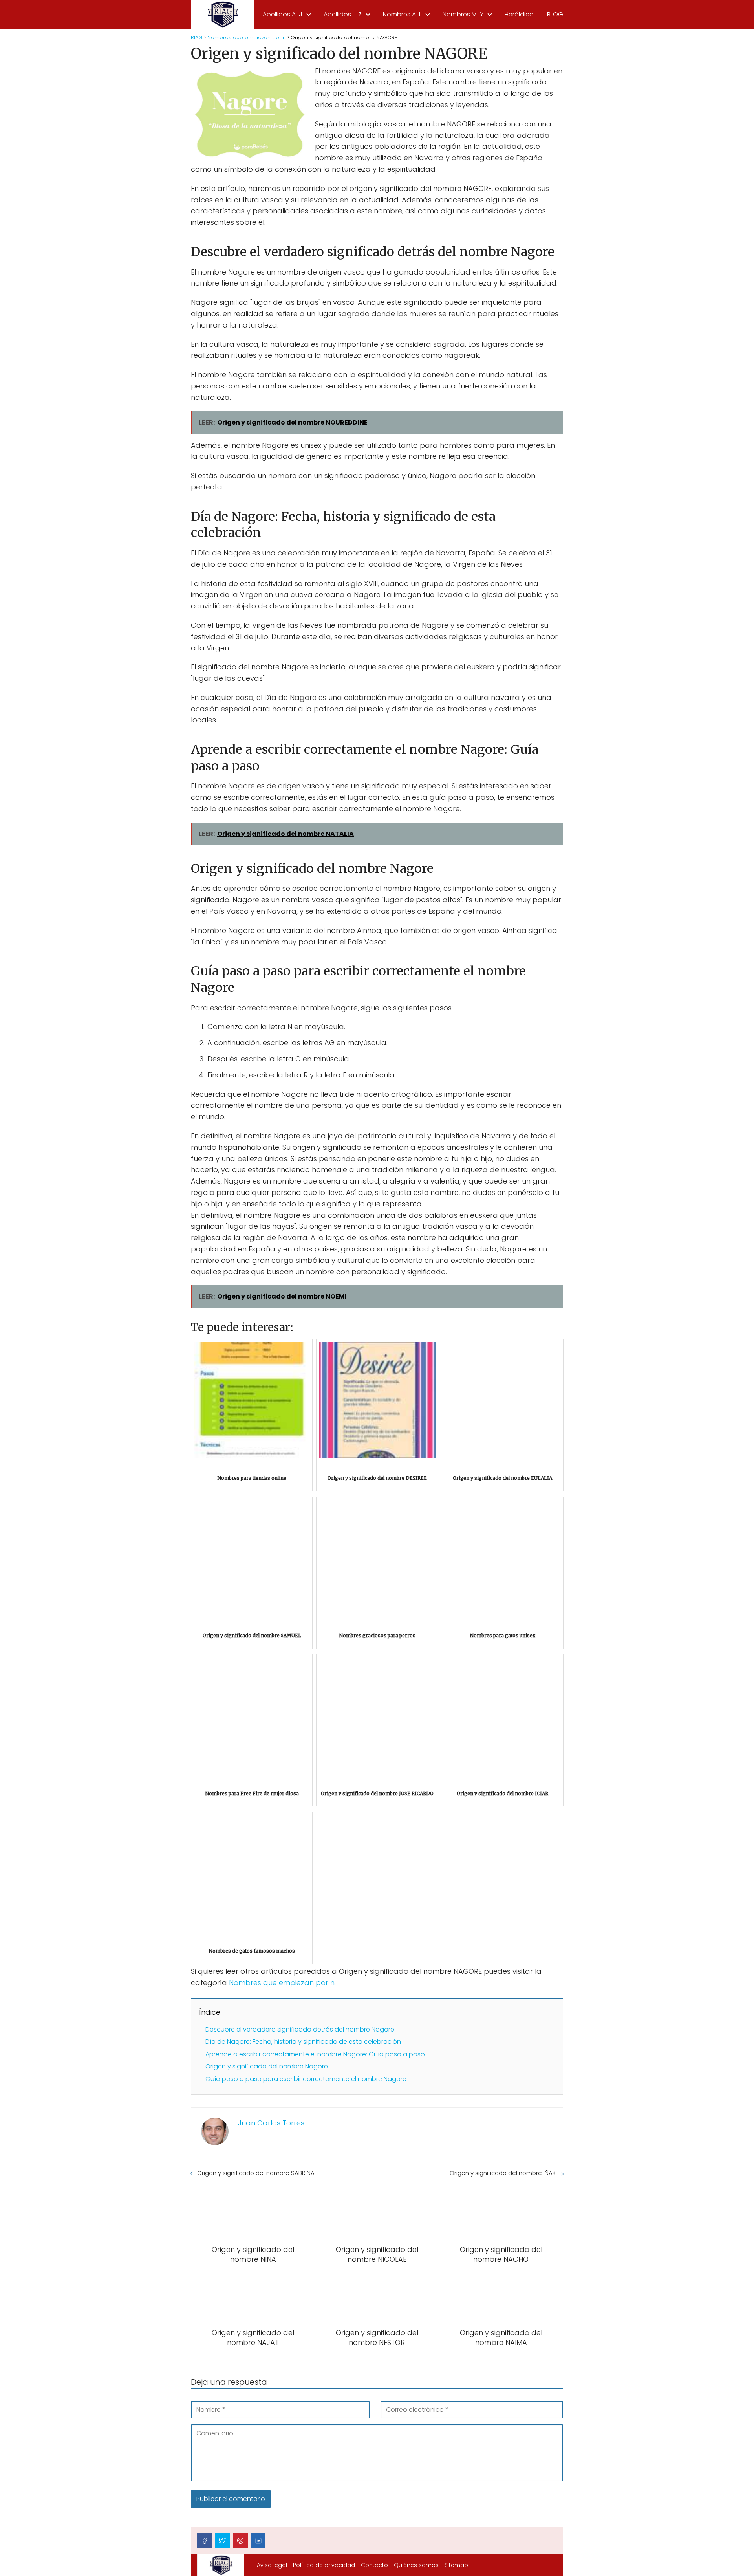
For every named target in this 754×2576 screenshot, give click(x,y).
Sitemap (456, 2565)
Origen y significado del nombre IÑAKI (503, 2173)
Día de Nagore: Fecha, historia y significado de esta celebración (303, 2042)
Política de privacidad (324, 2565)
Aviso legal (272, 2565)
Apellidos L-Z (343, 14)
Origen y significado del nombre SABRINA (256, 2173)
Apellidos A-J (283, 14)
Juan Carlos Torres (271, 2123)
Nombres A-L (402, 14)
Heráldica (519, 14)
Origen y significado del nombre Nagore (267, 2066)
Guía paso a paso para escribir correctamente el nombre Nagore (306, 2079)
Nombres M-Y (463, 14)
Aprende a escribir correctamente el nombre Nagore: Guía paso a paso (315, 2054)
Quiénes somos (416, 2565)
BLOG (555, 14)
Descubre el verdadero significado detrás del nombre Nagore (300, 2029)
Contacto (374, 2565)
